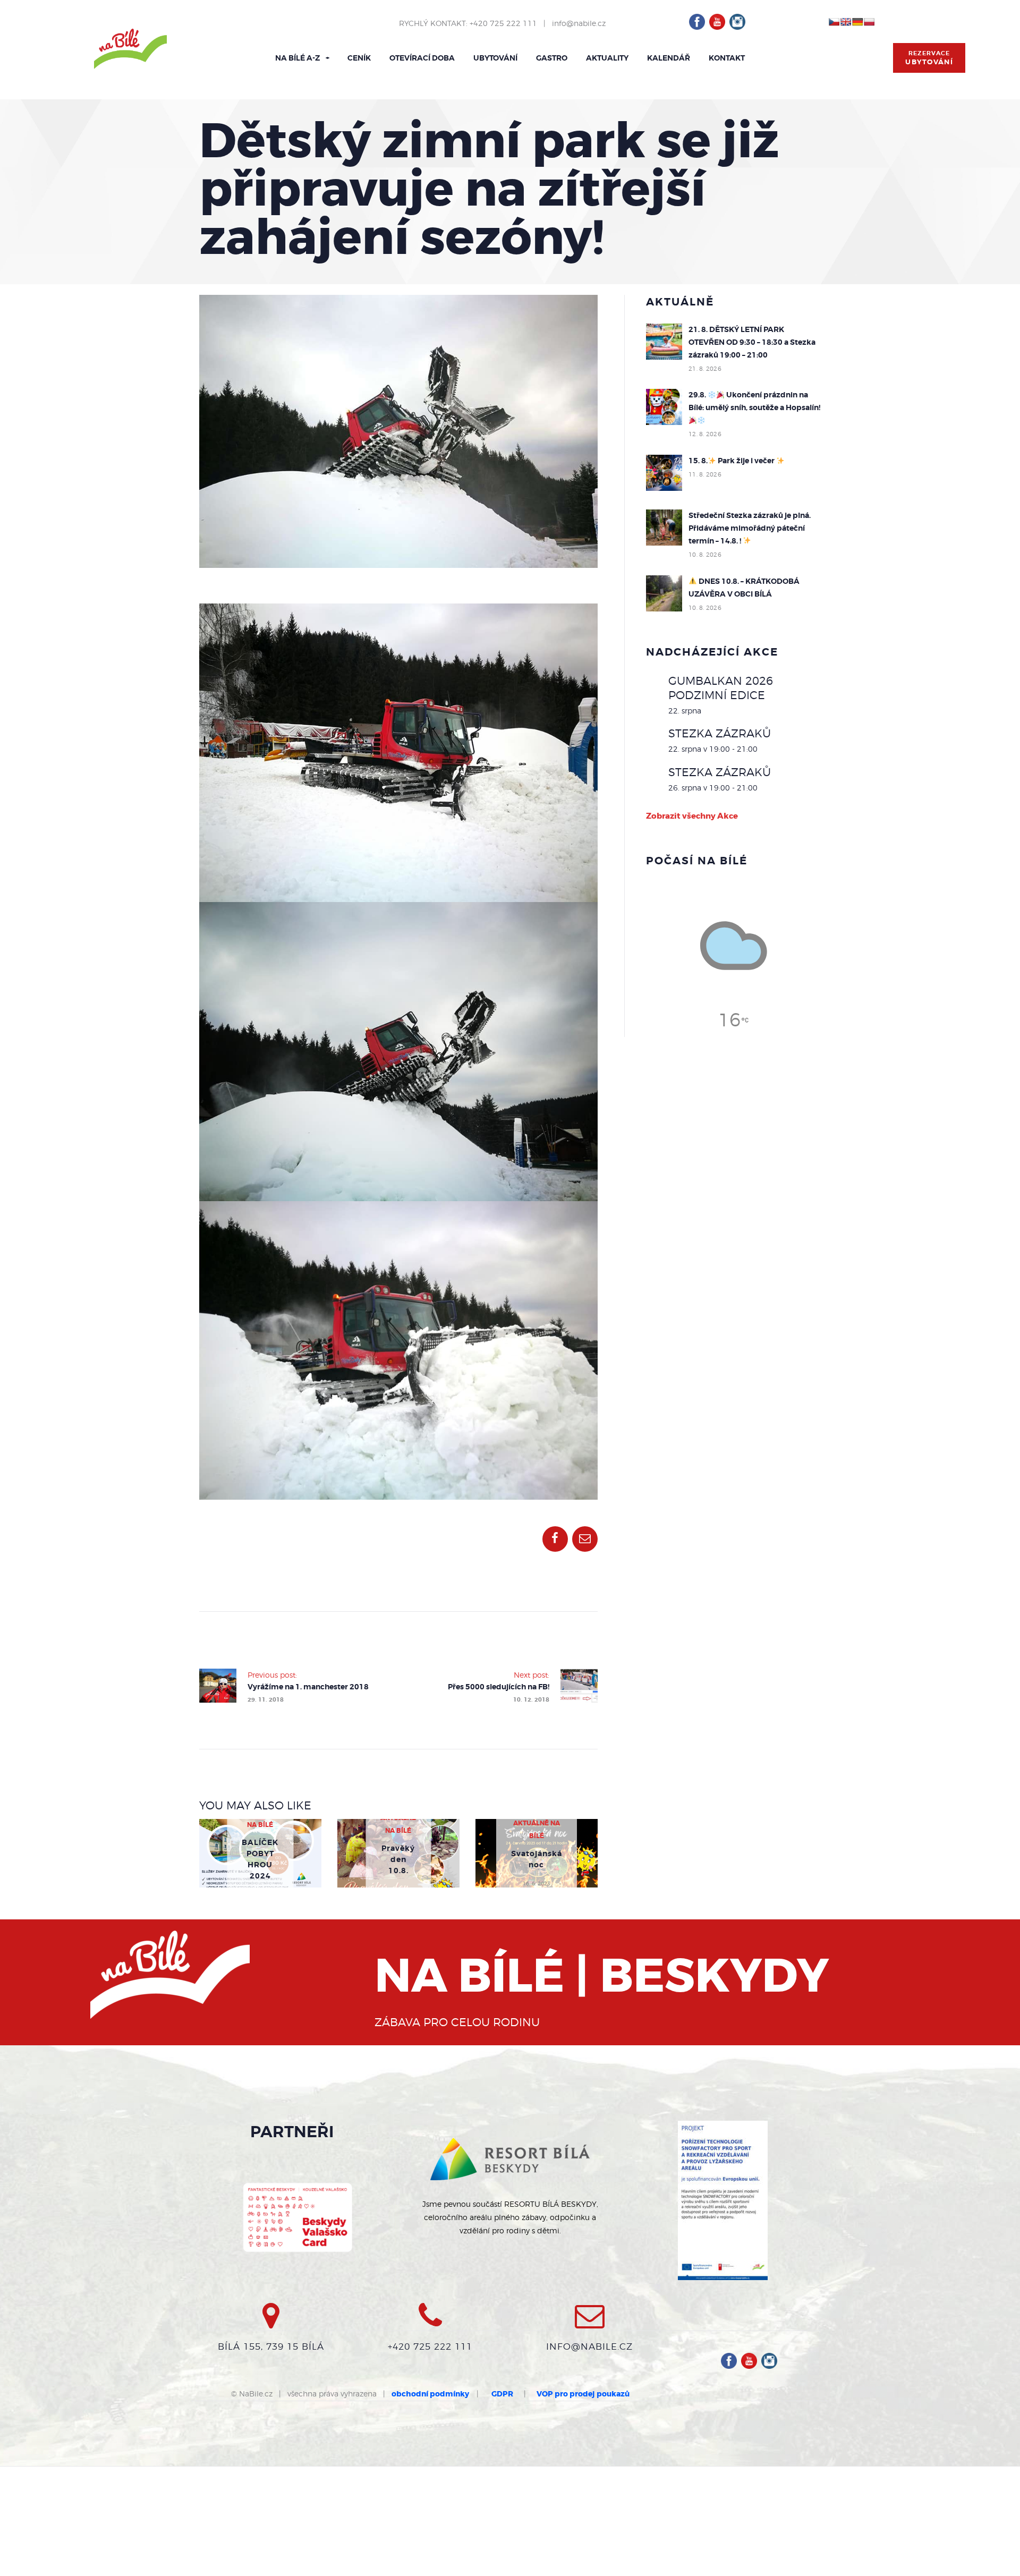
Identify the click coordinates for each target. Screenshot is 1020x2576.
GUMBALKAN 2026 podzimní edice (721, 688)
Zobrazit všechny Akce (692, 816)
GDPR (502, 2394)
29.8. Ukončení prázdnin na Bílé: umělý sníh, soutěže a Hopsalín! (754, 401)
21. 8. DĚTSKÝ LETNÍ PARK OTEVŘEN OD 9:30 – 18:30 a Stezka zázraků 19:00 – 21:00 (752, 342)
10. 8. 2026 (705, 555)
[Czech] (834, 22)
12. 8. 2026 (705, 434)
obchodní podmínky (430, 2394)
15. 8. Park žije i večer (732, 461)
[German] (857, 22)
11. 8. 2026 (705, 474)
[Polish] (869, 22)
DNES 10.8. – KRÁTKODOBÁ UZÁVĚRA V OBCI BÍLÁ (744, 588)
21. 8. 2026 (705, 369)
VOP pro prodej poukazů (583, 2394)
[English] (846, 22)
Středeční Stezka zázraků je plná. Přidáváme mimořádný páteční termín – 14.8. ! (750, 528)
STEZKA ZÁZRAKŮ (720, 733)
